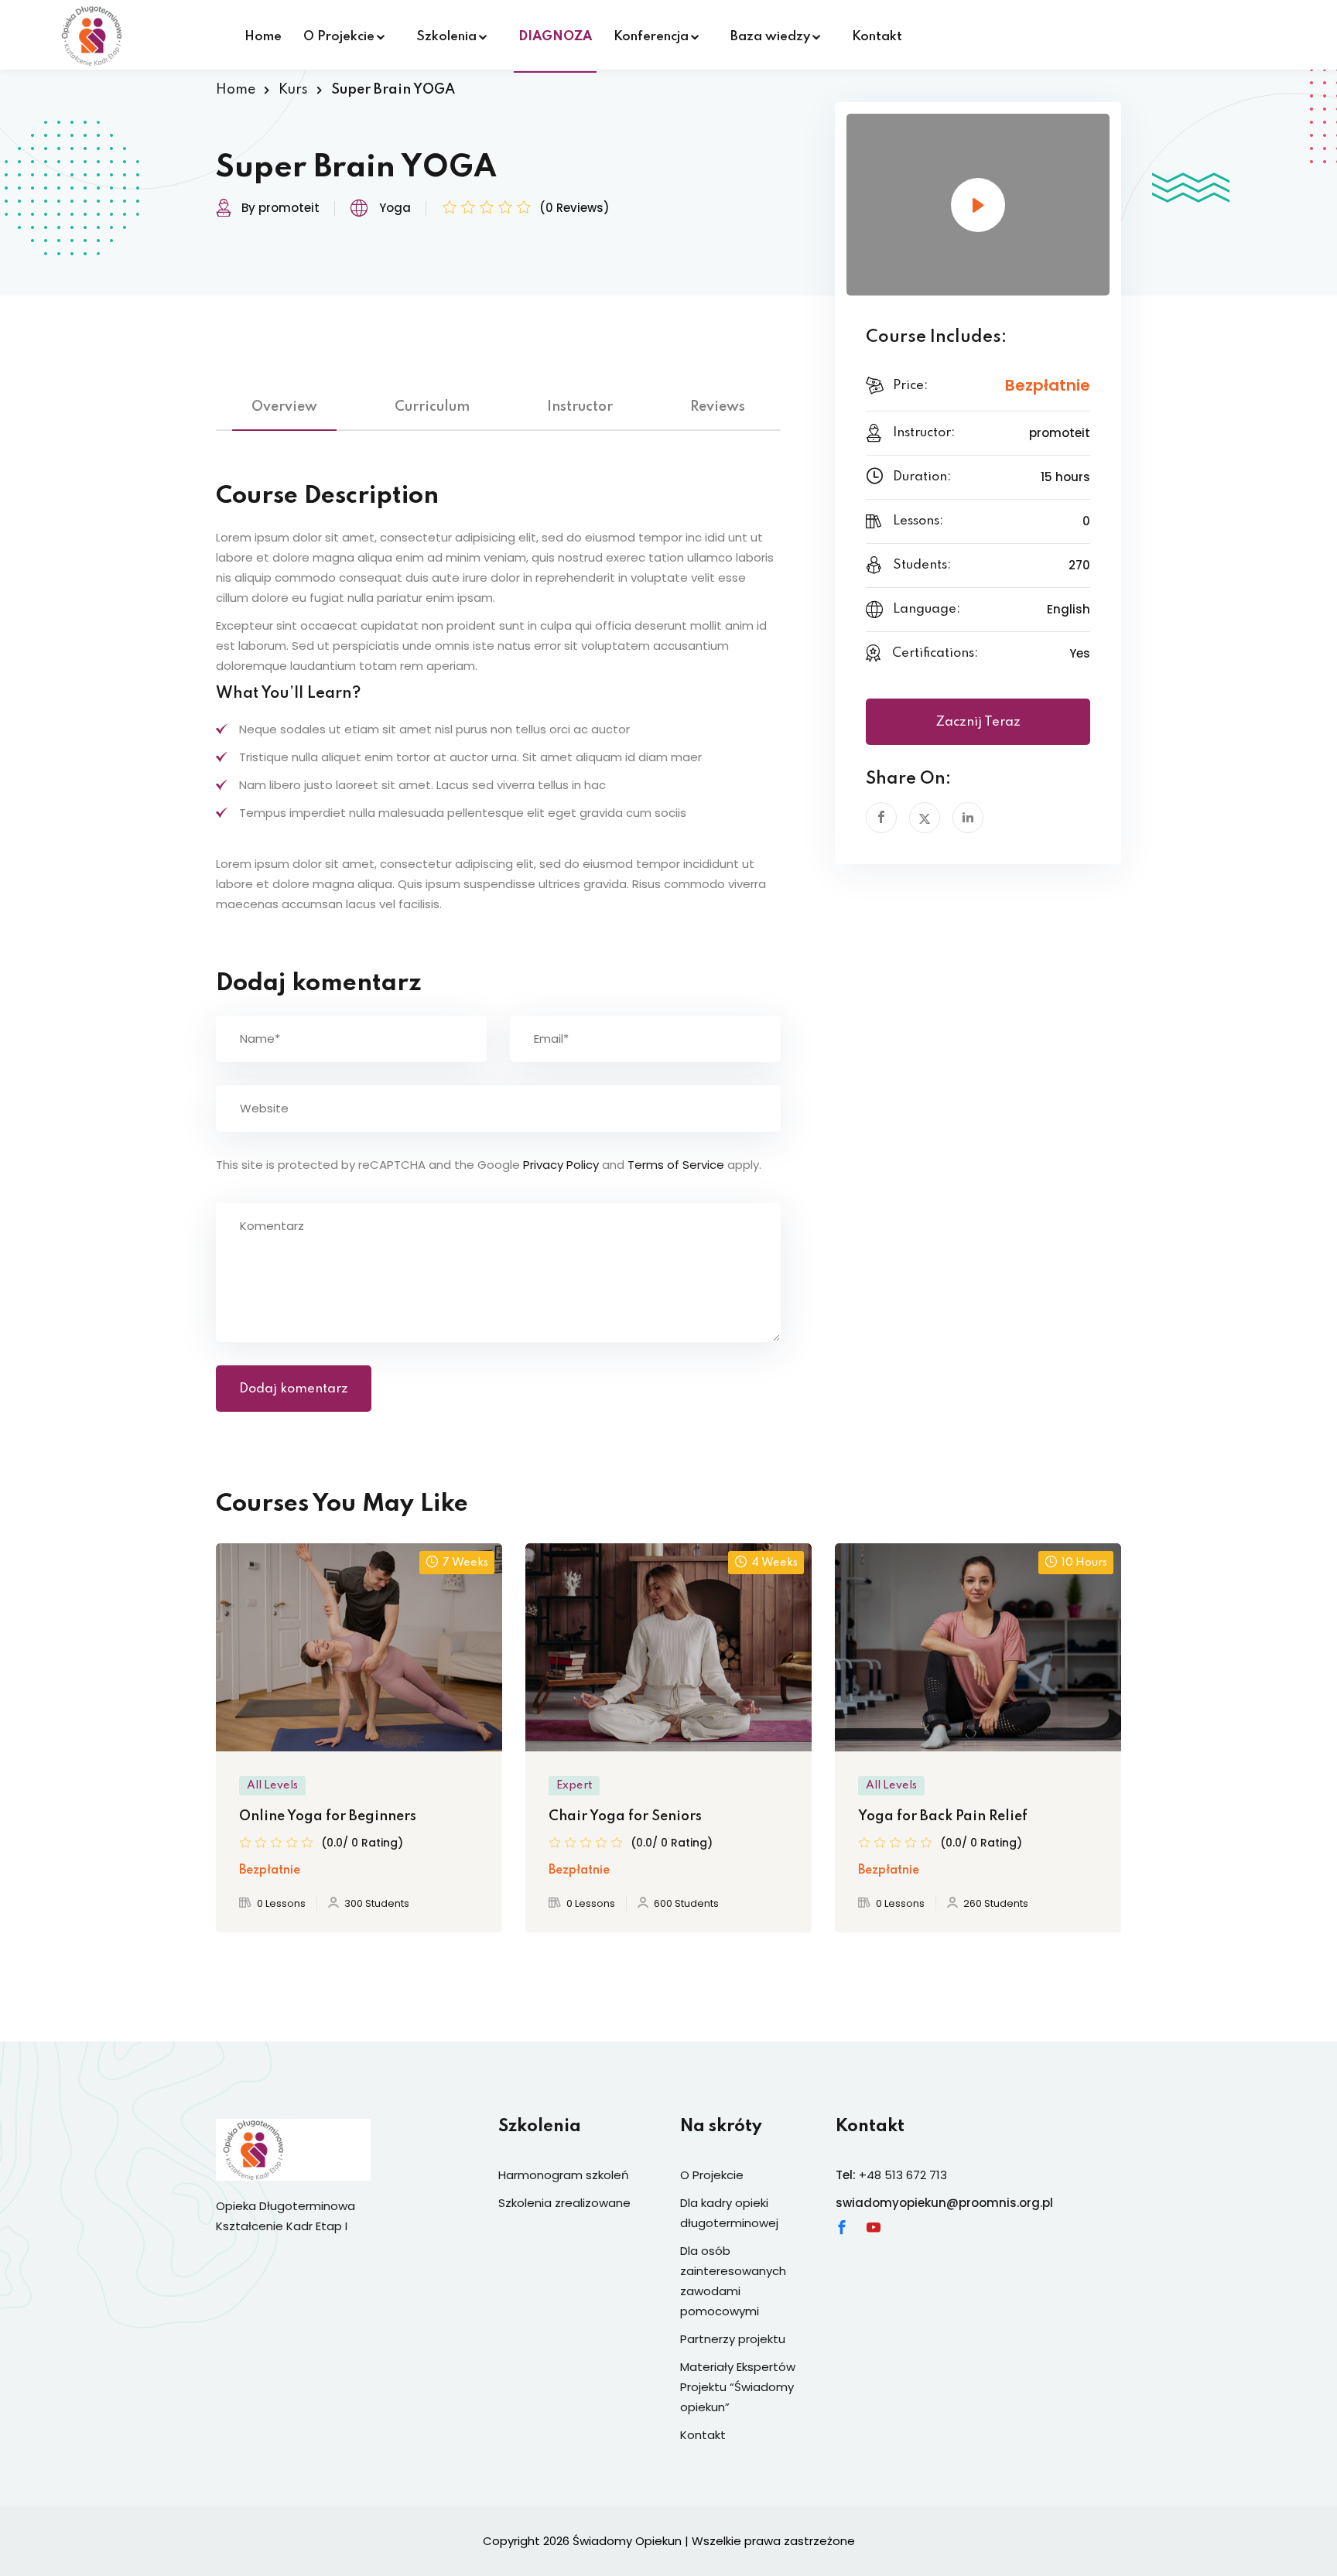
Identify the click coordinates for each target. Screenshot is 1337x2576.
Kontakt (877, 37)
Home (263, 37)
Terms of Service (676, 1165)
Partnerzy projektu (733, 2339)
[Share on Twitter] (925, 818)
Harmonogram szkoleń (564, 2175)
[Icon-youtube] (874, 2227)
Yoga (395, 208)
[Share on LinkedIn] (968, 818)
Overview (284, 407)
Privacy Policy (561, 1165)
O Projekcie (339, 37)
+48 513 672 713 (903, 2175)
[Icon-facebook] (842, 2227)
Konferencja (651, 37)
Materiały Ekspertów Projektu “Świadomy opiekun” (738, 2387)
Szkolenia (446, 37)
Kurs (293, 90)
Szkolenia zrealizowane (564, 2203)
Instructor (580, 407)
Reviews (718, 407)
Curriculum (432, 407)
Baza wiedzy (770, 37)
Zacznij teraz (978, 722)
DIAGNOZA (555, 37)
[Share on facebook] (881, 818)
